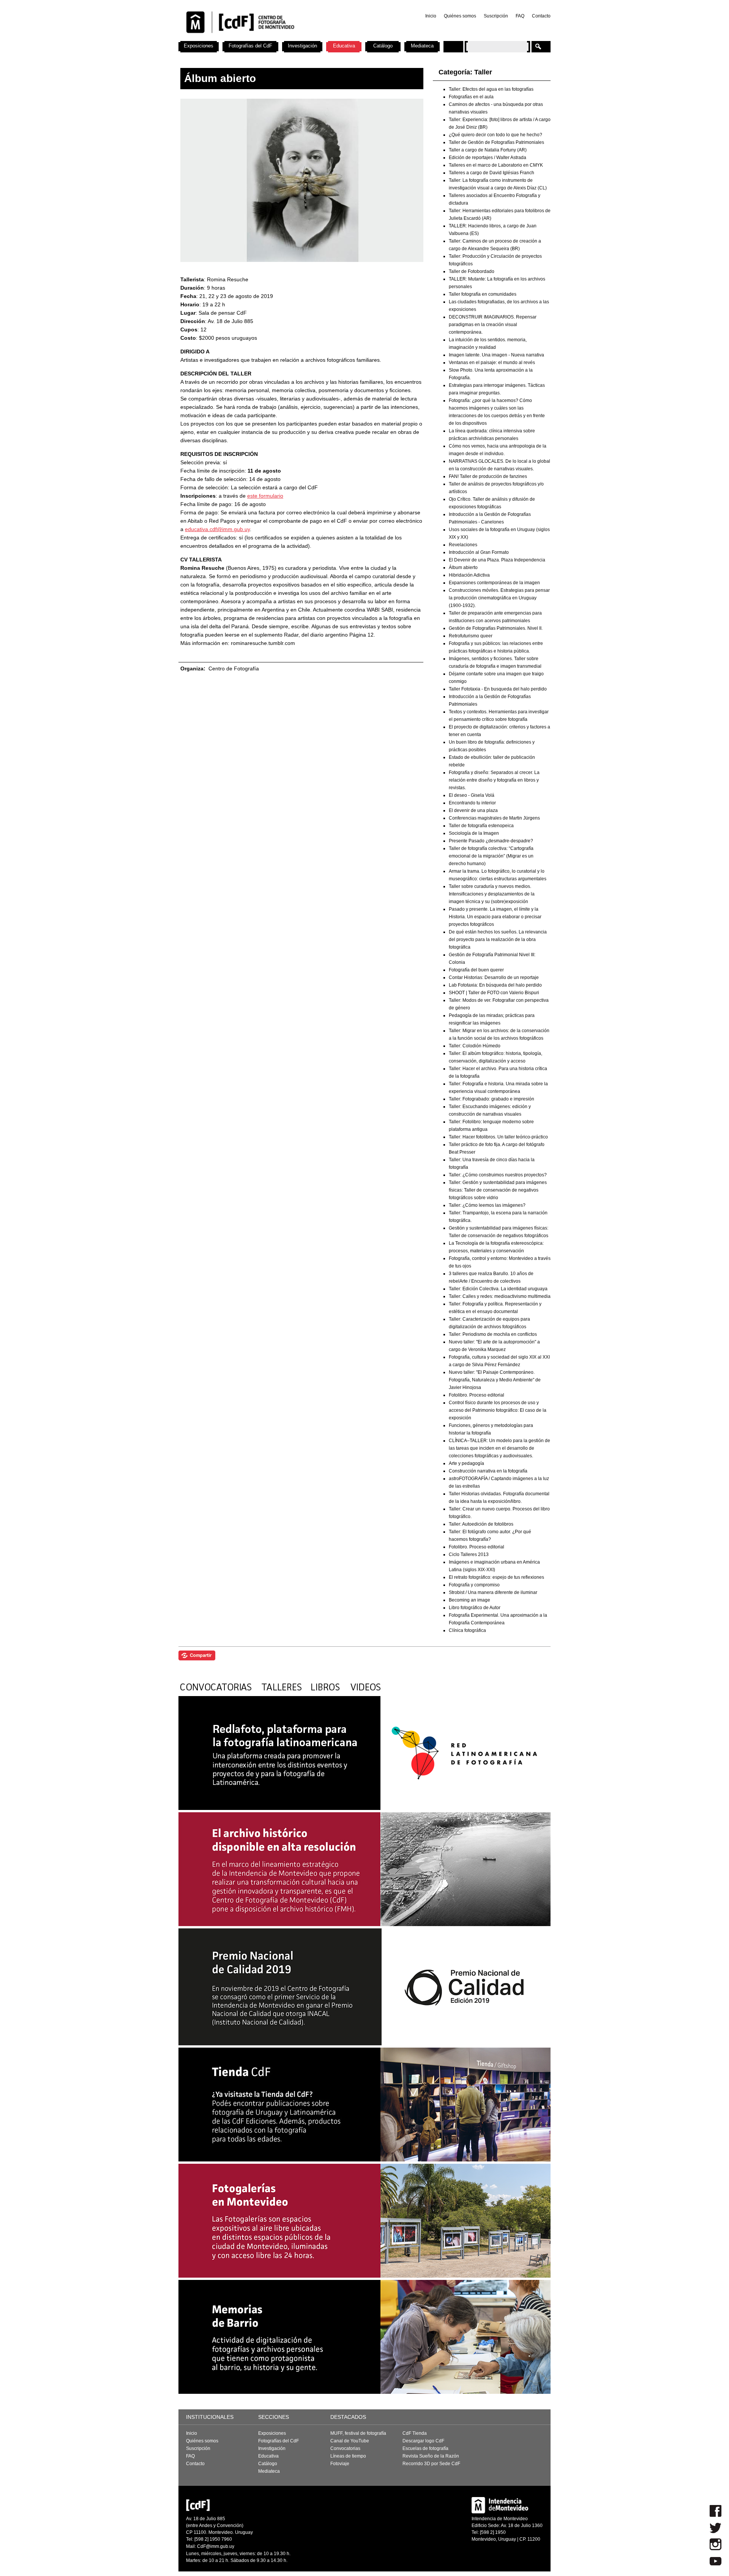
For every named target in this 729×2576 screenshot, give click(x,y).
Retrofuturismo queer (471, 636)
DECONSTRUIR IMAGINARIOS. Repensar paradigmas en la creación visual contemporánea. (493, 325)
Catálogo (383, 46)
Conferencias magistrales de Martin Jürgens (494, 818)
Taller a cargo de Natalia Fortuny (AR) (488, 150)
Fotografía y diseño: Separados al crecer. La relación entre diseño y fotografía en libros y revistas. (494, 780)
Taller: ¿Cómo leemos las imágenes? (487, 1205)
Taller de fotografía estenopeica (481, 826)
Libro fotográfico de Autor (475, 1608)
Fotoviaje (340, 2464)
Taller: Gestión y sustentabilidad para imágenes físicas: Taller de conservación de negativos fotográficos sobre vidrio (498, 1190)
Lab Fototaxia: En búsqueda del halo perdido (495, 985)
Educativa (344, 46)
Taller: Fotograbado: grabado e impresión (492, 1099)
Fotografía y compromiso (474, 1585)
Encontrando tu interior (472, 803)
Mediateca (422, 46)
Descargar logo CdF (423, 2441)
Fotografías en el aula (471, 97)
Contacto (541, 16)
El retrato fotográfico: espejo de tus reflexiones (496, 1577)
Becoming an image (469, 1600)
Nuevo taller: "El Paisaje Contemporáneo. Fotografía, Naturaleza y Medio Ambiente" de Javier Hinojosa (495, 1380)
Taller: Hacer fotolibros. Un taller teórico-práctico (498, 1137)
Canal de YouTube (350, 2441)
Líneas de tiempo (348, 2456)
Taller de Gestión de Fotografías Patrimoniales (496, 142)
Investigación (302, 46)
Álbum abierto (463, 568)
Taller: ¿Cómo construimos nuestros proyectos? (498, 1175)
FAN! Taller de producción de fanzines (488, 476)
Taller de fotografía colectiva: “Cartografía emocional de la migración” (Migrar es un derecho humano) (491, 856)
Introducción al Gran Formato (479, 552)
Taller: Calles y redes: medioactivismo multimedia (500, 1296)
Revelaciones (463, 545)
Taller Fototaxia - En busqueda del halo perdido (498, 689)
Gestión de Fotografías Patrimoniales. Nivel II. (496, 628)
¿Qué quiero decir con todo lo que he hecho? (495, 135)
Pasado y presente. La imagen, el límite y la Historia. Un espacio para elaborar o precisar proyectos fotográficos (495, 917)
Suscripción (496, 16)
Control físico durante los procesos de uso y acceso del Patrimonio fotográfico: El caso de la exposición (498, 1410)
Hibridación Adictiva (469, 575)
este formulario (265, 496)
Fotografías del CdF (250, 46)
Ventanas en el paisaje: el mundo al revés (492, 363)
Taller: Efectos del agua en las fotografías (491, 89)
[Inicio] (278, 38)
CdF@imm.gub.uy (216, 2546)
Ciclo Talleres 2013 (469, 1554)
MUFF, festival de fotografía (358, 2433)
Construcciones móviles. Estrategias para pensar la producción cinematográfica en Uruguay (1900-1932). (499, 598)
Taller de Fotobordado (472, 271)
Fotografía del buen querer (476, 970)
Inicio (431, 16)
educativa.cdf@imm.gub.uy (217, 529)
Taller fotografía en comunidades (483, 294)
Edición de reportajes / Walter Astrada (488, 158)
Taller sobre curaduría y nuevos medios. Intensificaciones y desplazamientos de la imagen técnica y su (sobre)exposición (492, 894)
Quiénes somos (460, 16)
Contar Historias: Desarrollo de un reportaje (494, 977)
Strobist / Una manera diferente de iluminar (493, 1592)
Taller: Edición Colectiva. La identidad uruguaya (498, 1289)
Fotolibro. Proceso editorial (477, 1395)
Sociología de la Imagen (474, 833)
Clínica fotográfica (467, 1630)
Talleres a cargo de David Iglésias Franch (492, 173)
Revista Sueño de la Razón (431, 2456)
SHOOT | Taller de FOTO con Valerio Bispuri (494, 993)
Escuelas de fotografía (425, 2448)
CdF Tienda (415, 2433)
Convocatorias (345, 2448)
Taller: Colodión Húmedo (475, 1046)
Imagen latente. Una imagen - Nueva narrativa (496, 355)
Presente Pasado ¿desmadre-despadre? (491, 841)
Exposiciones (199, 46)
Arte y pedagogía (466, 1463)
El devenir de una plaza (473, 810)
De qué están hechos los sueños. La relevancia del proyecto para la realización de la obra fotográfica (498, 940)
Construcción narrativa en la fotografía (488, 1471)
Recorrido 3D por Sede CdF (431, 2464)
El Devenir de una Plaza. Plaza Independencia (497, 560)
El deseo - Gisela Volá (472, 795)
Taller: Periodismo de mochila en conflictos (493, 1334)
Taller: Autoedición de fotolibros (481, 1524)
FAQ (520, 16)
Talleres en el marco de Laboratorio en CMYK (496, 165)
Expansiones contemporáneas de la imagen (494, 583)
